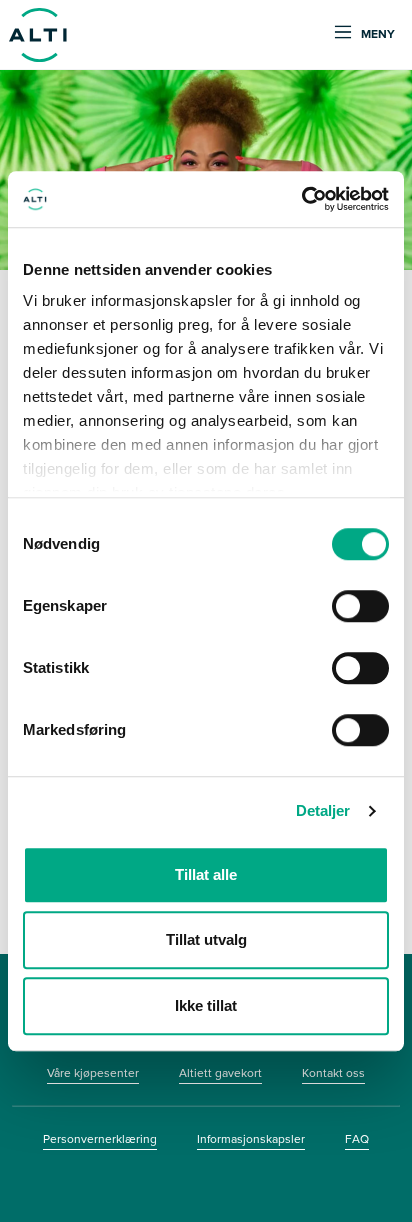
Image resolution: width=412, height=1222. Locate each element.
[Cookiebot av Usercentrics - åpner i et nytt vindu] (301, 199)
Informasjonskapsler (251, 1139)
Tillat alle (206, 874)
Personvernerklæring (100, 1139)
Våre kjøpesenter (93, 1073)
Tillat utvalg (206, 939)
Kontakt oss (333, 1073)
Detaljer (323, 810)
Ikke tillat (206, 1005)
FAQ (357, 1139)
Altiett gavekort (220, 1073)
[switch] (360, 606)
